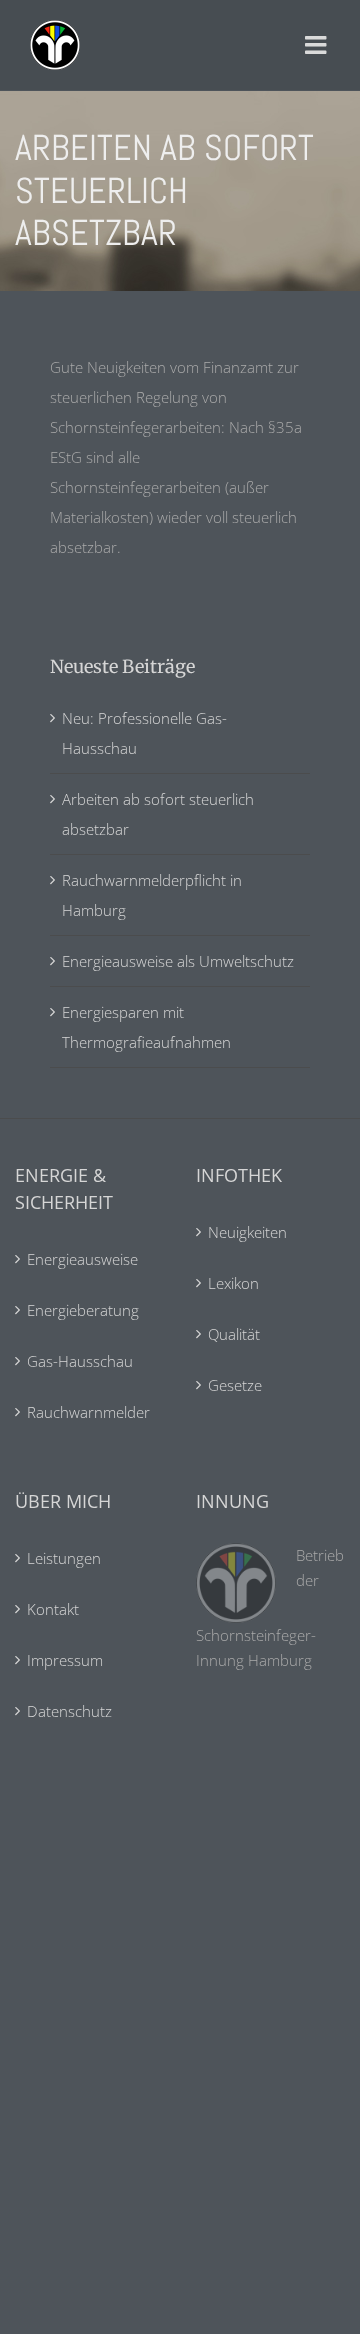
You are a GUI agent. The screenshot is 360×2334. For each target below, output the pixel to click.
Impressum (65, 1660)
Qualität (234, 1334)
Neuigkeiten (247, 1232)
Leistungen (64, 1558)
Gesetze (235, 1385)
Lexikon (233, 1283)
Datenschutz (69, 1711)
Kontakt (53, 1609)
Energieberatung (83, 1310)
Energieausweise (82, 1259)
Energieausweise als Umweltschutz (178, 961)
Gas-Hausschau (80, 1361)
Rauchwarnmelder (88, 1412)
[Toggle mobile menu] (317, 45)
